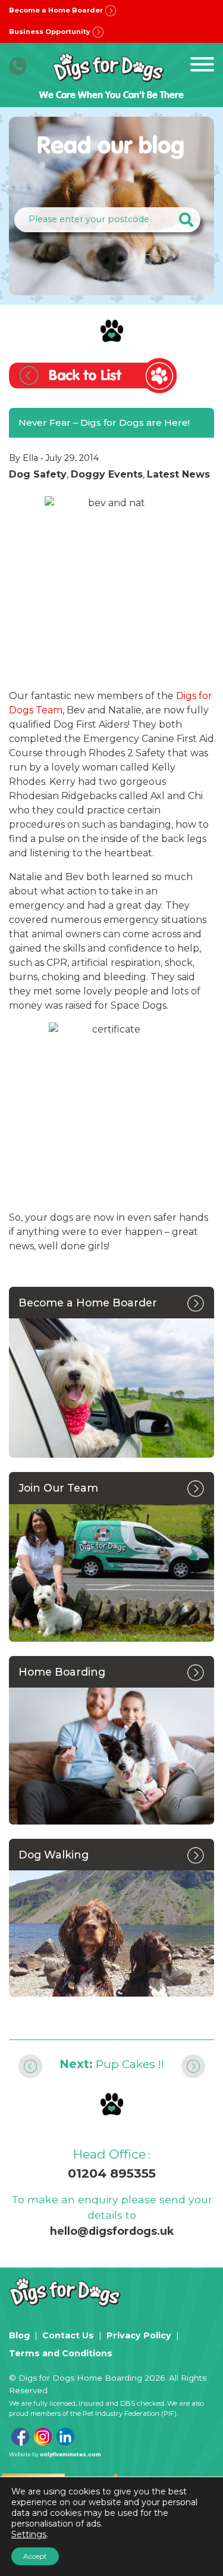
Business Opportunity (51, 32)
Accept (35, 2556)
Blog (19, 2335)
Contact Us (68, 2335)
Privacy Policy (139, 2335)
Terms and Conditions (61, 2353)
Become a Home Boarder (57, 10)
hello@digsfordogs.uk (112, 2231)
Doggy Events (107, 474)
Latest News (178, 474)
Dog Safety (38, 474)
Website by (55, 2454)
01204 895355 (112, 2173)
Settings (29, 2534)
